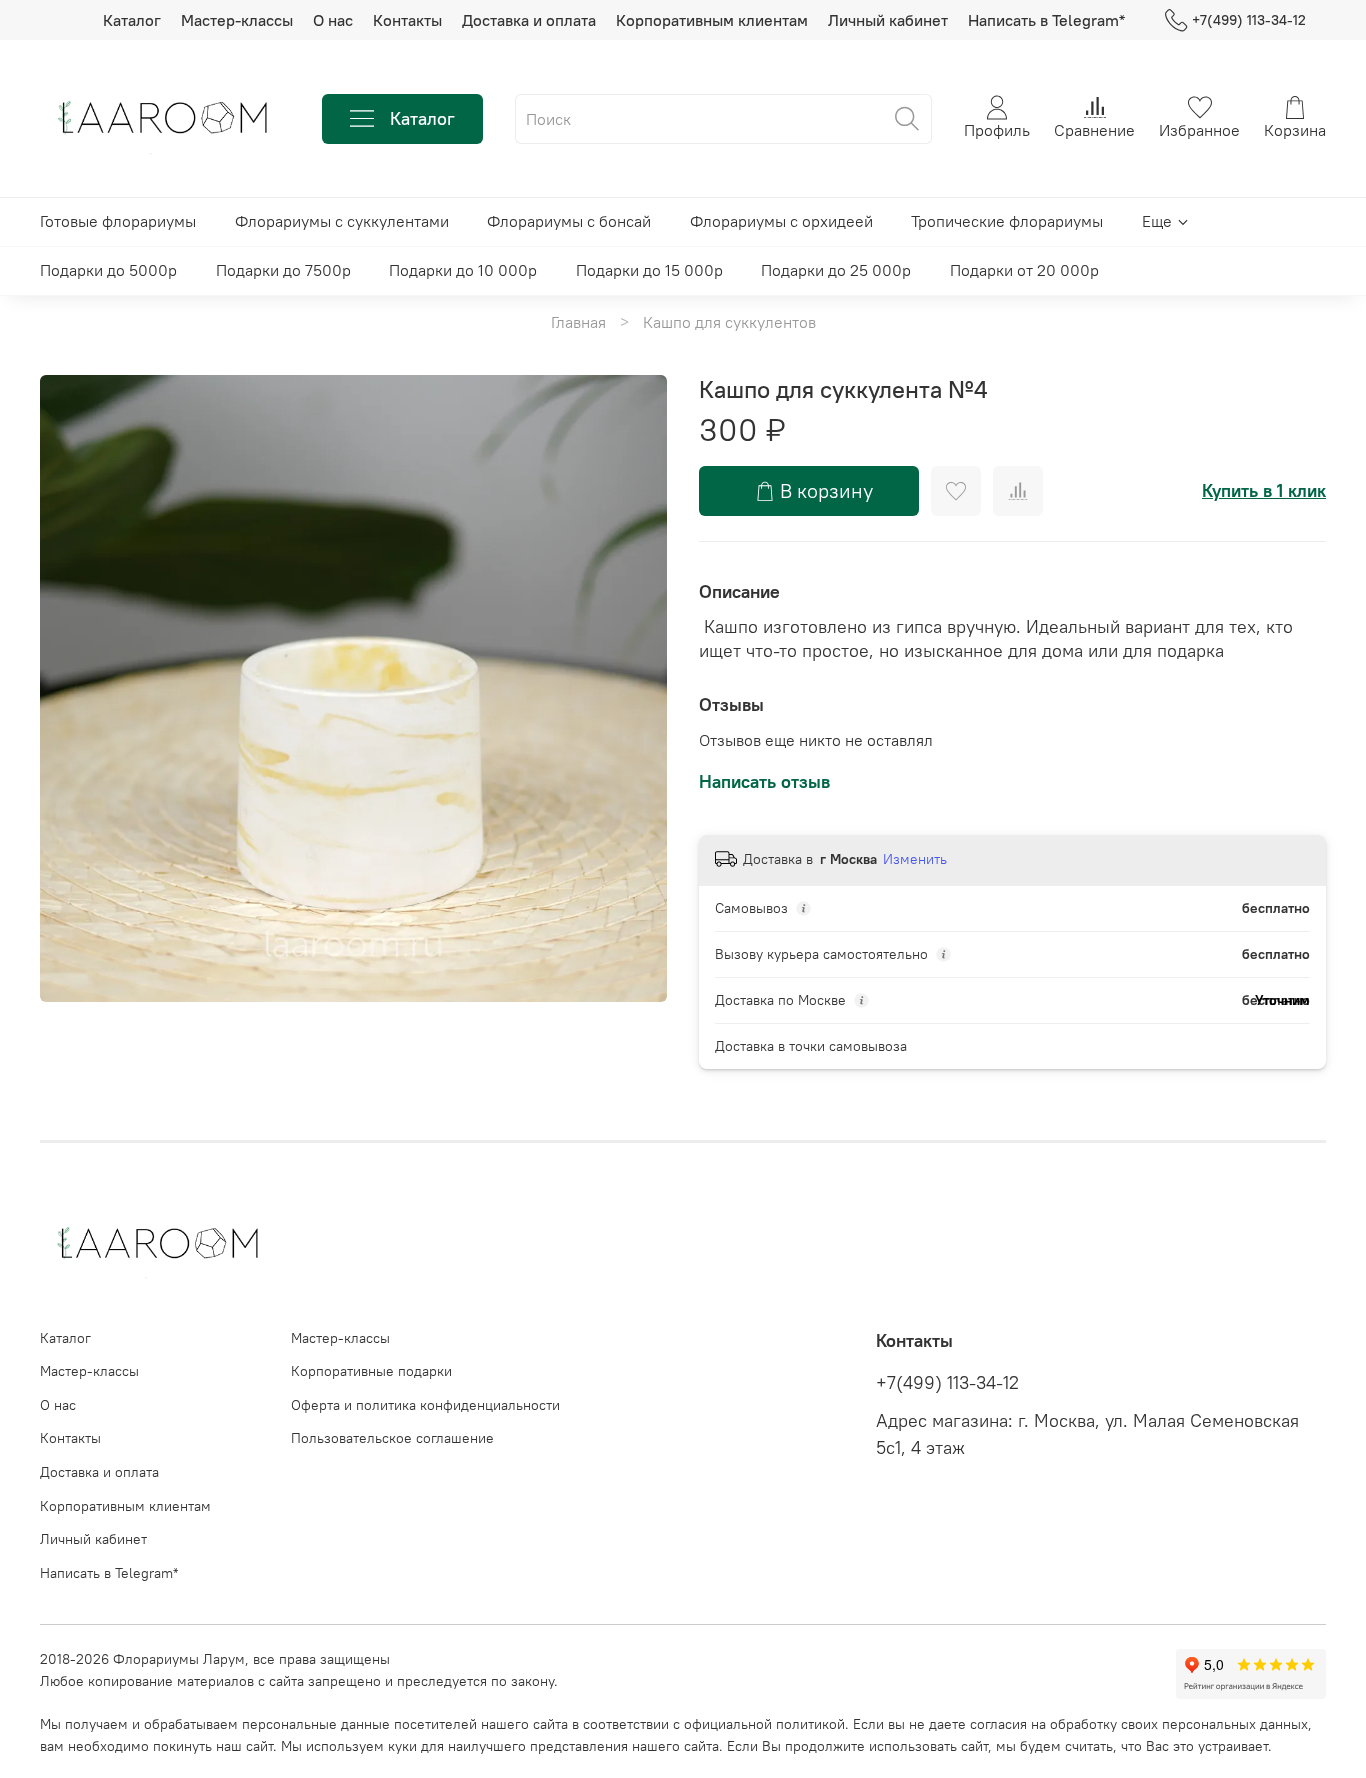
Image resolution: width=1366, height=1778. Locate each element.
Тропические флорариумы (1007, 221)
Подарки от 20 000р (1024, 270)
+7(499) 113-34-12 (1249, 20)
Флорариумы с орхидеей (781, 221)
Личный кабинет (888, 20)
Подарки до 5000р (108, 270)
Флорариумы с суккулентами (342, 221)
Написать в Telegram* (1046, 20)
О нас (333, 20)
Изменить (915, 859)
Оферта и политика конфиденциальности (425, 1405)
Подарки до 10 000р (463, 270)
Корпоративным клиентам (712, 20)
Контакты (407, 20)
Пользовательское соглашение (392, 1438)
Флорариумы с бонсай (569, 221)
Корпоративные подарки (371, 1371)
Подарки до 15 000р (649, 270)
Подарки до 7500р (283, 270)
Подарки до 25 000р (836, 270)
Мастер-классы (237, 20)
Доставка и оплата (529, 20)
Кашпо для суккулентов (729, 322)
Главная (578, 322)
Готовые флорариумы (118, 221)
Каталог (132, 20)
